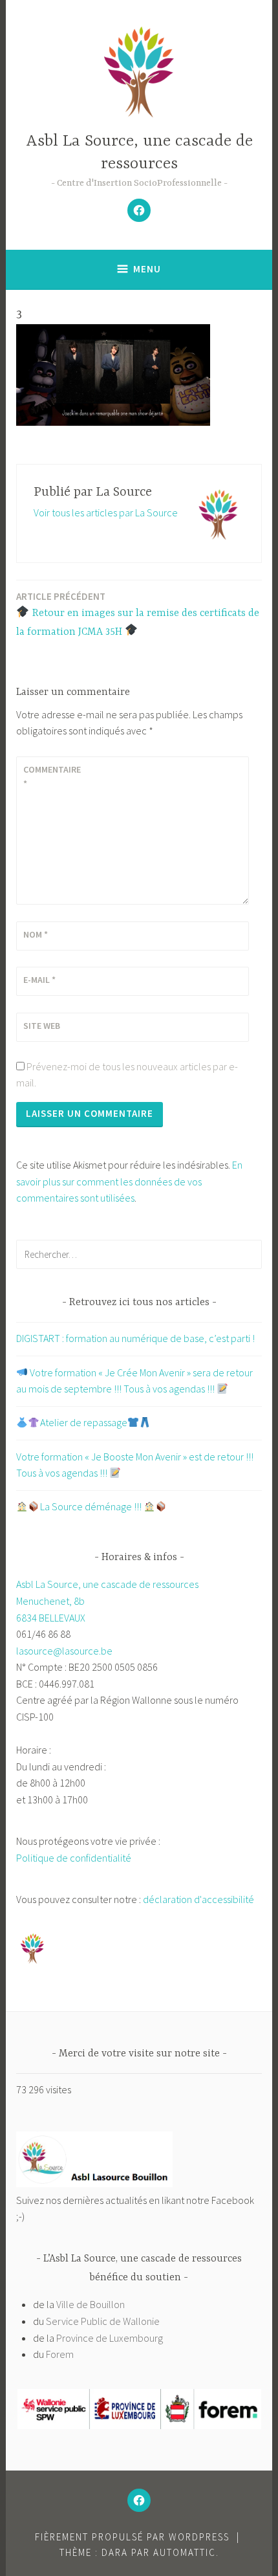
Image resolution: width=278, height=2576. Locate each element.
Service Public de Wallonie (103, 2321)
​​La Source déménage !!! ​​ (92, 1506)
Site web (42, 1026)
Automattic (185, 2552)
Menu (147, 269)
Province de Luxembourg (110, 2338)
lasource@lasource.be (64, 1651)
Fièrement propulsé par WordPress (132, 2537)
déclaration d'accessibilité (198, 1899)
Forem (60, 2354)
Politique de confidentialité (74, 1858)
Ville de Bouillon (91, 2304)
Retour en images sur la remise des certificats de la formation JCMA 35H (138, 614)
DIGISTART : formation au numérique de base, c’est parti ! (135, 1338)
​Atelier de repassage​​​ (84, 1422)
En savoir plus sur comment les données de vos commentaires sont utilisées (129, 1181)
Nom (36, 934)
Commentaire (52, 776)
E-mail (39, 980)
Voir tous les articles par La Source (106, 512)
